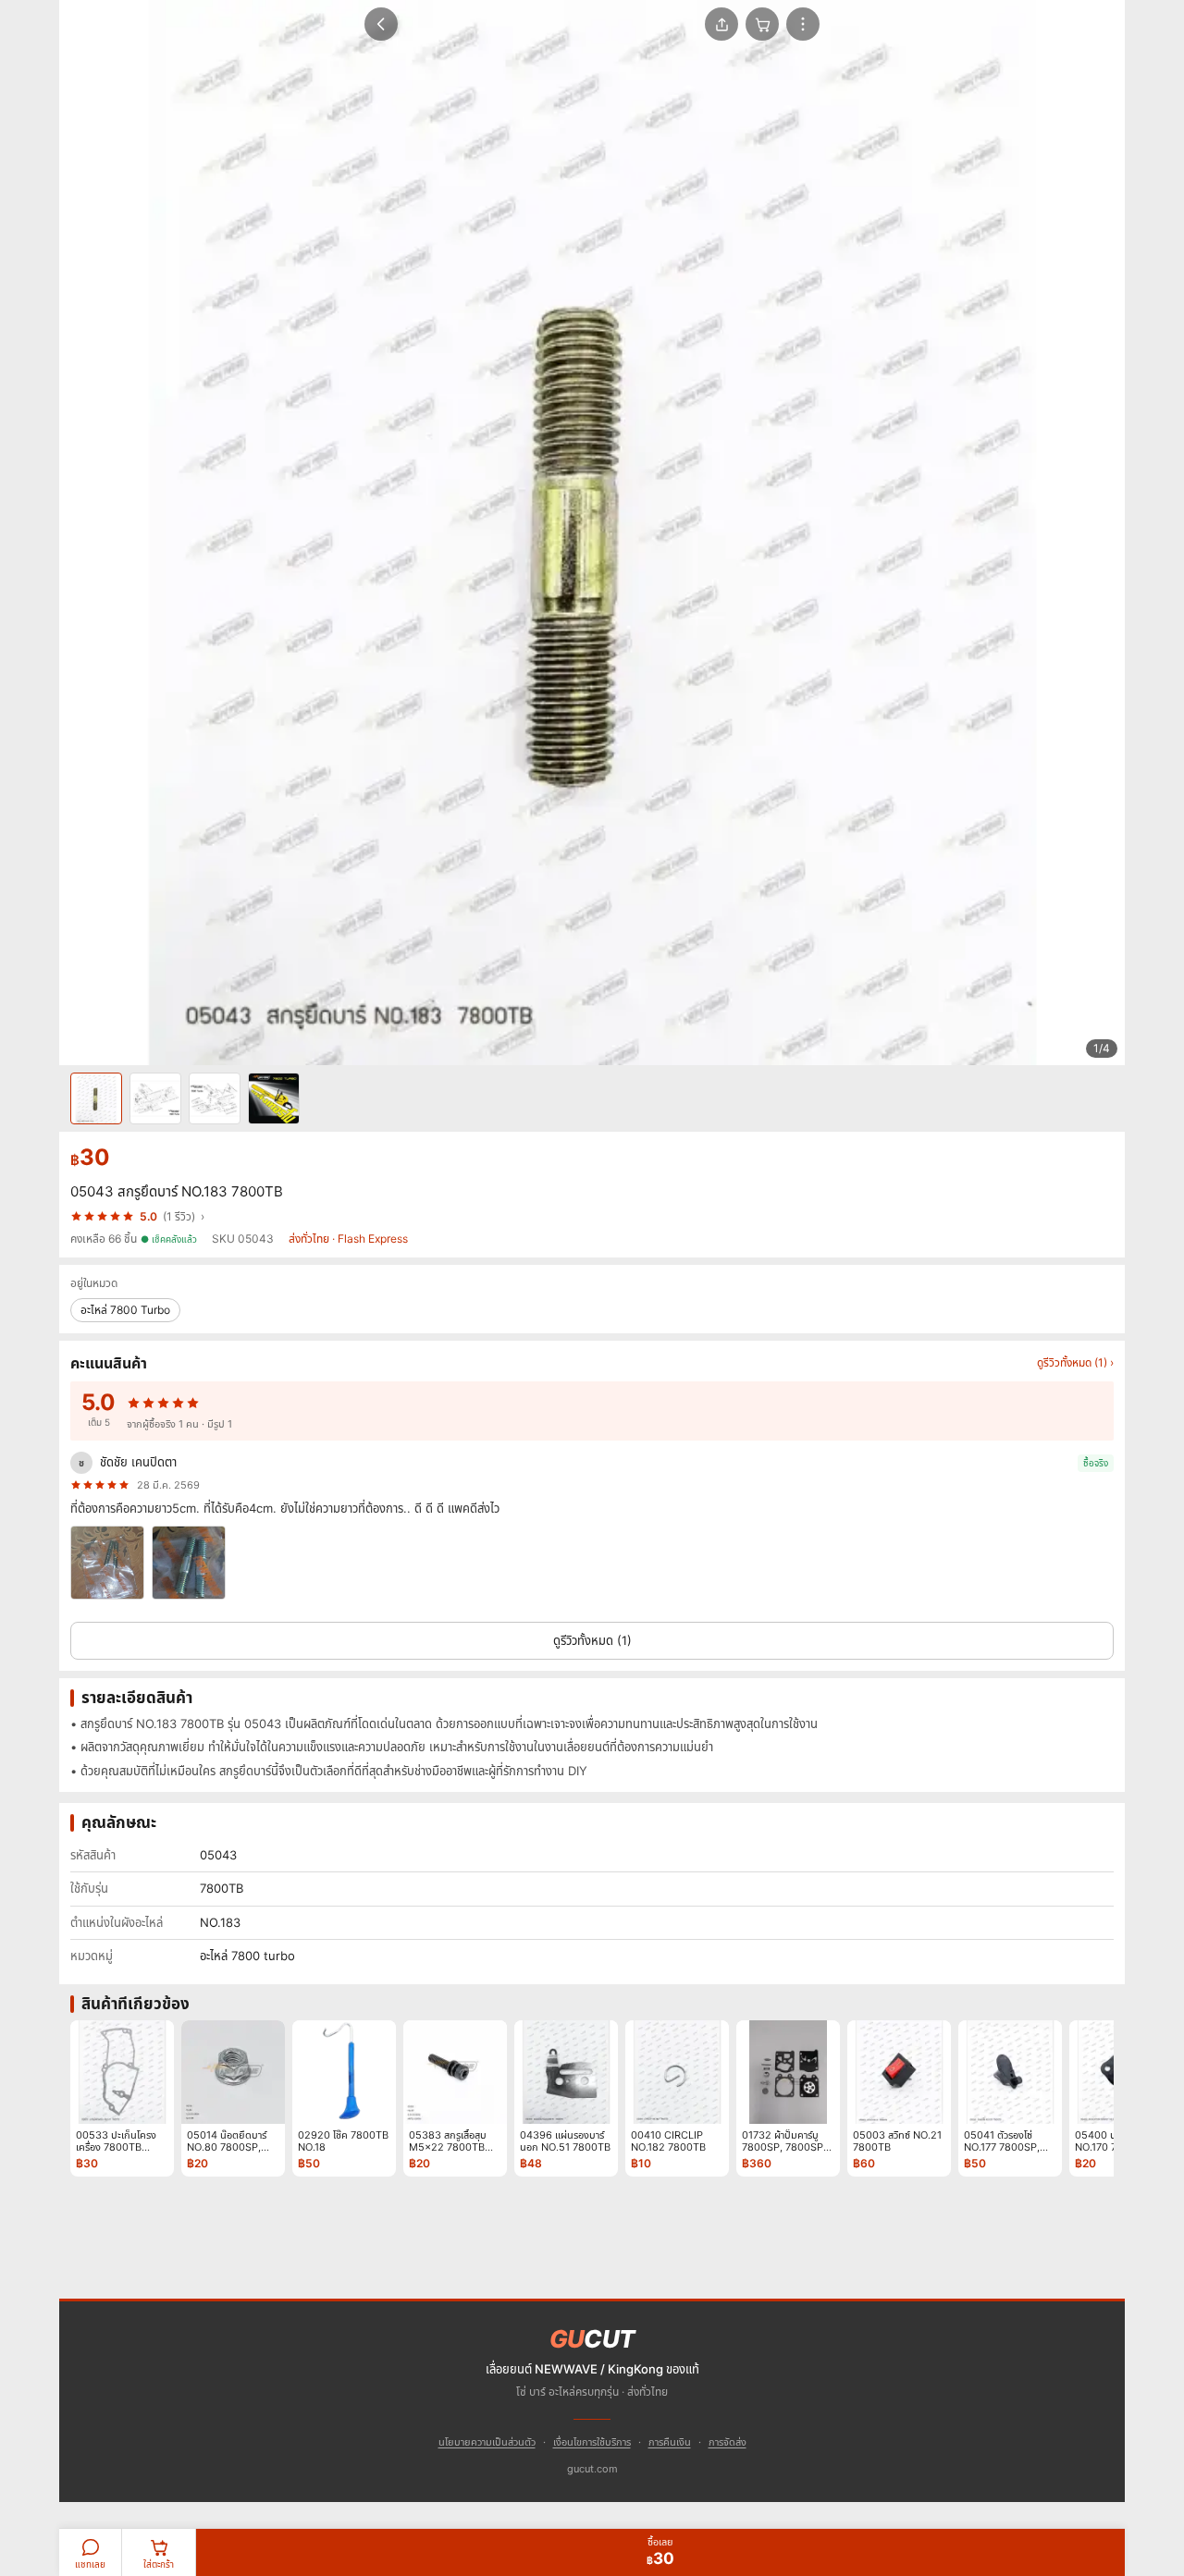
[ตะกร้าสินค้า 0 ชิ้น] (762, 24)
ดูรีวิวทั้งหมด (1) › (1075, 1362)
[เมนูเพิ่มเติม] (803, 24)
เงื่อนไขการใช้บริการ (592, 2442)
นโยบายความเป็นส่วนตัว (487, 2442)
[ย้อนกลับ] (381, 24)
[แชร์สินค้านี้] (721, 24)
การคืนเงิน (670, 2442)
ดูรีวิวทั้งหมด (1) (592, 1640)
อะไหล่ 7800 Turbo (125, 1310)
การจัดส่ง (728, 2442)
